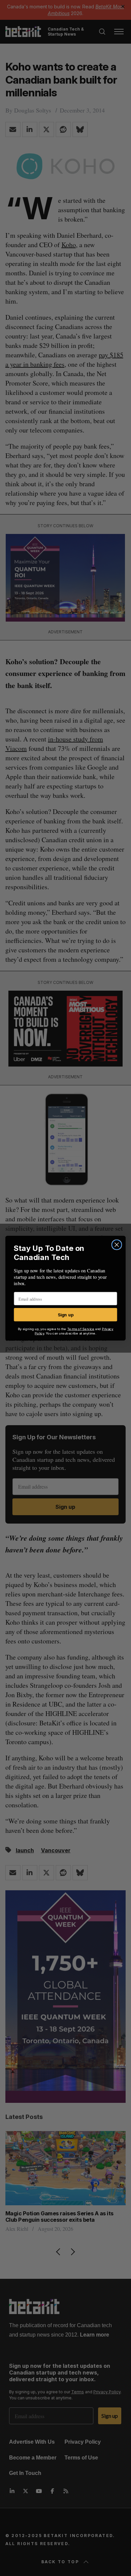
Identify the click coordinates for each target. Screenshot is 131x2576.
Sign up (66, 1314)
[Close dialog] (117, 1245)
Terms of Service (81, 1329)
